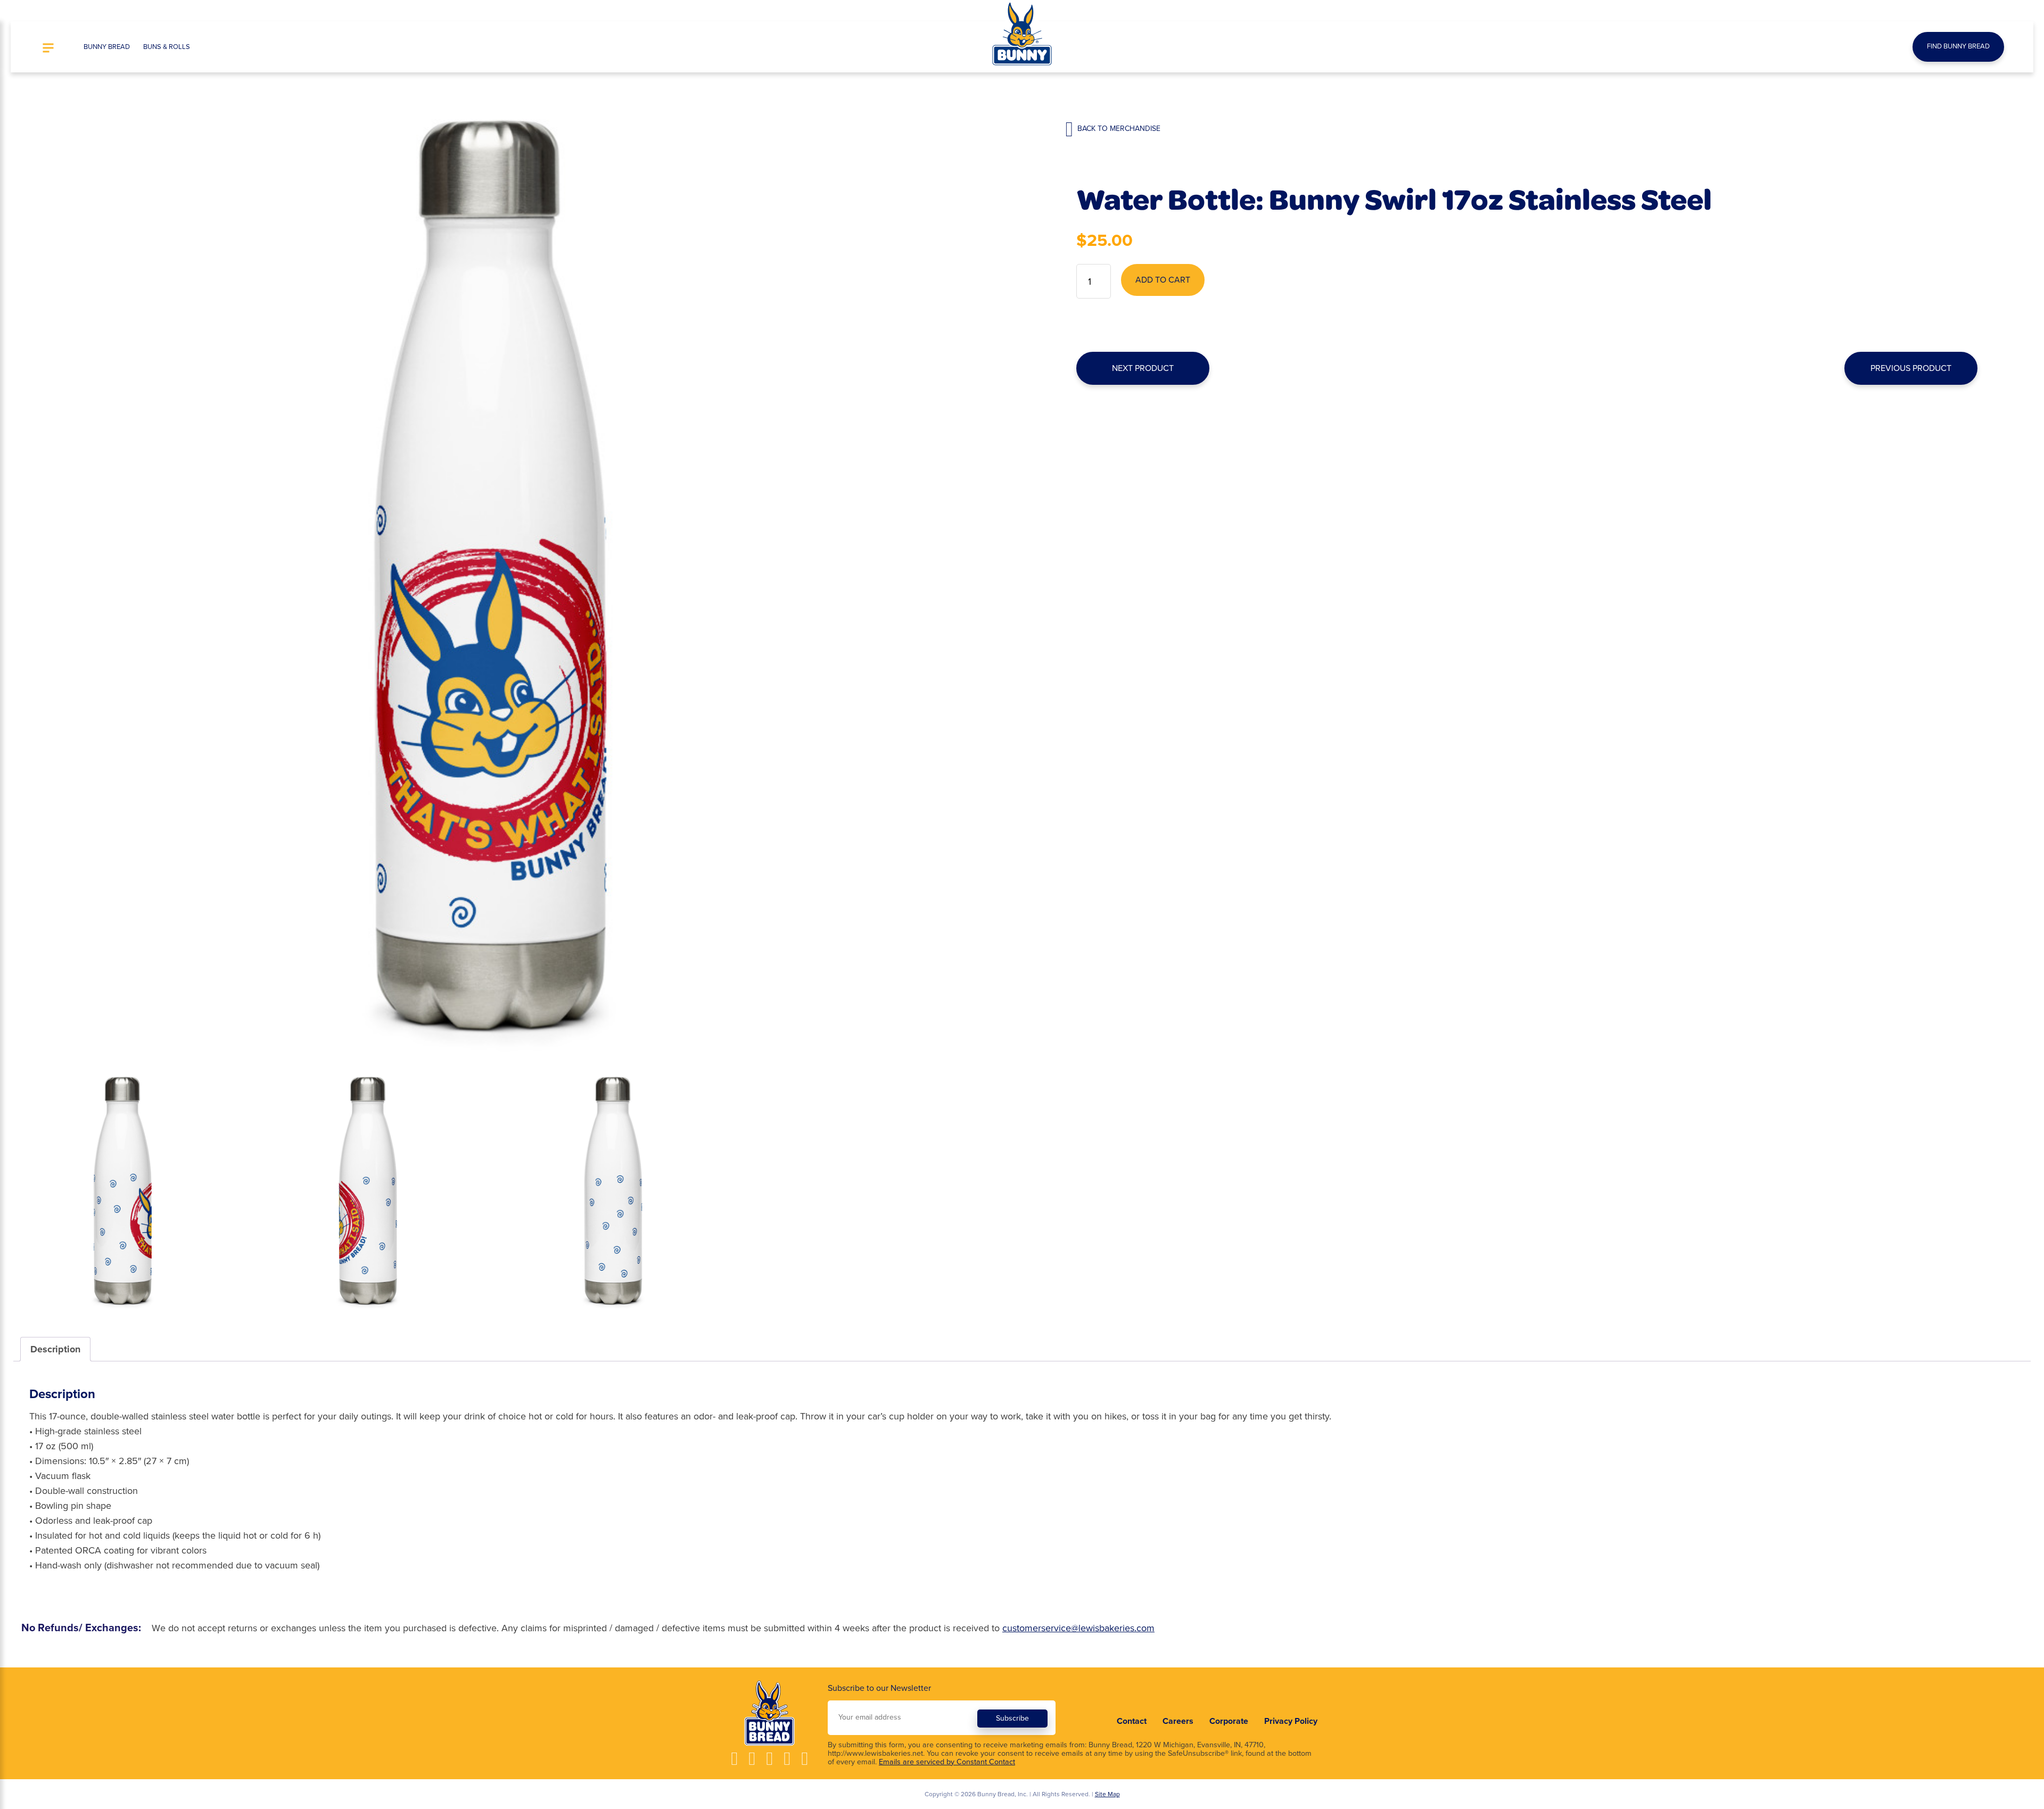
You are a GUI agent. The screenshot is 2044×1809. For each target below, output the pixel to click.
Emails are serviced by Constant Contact (947, 1762)
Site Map (1107, 1794)
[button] (48, 49)
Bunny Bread (107, 47)
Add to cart (1163, 280)
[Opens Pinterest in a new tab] (805, 1759)
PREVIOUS (1911, 368)
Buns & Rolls (167, 47)
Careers (1178, 1721)
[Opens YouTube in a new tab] (769, 1759)
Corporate (1229, 1721)
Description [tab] (55, 1349)
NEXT (1143, 368)
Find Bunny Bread (1958, 46)
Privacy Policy (1291, 1721)
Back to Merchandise (1118, 129)
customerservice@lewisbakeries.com (1078, 1628)
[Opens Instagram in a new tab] (752, 1759)
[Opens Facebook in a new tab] (734, 1759)
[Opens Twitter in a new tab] (787, 1759)
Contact (1132, 1721)
